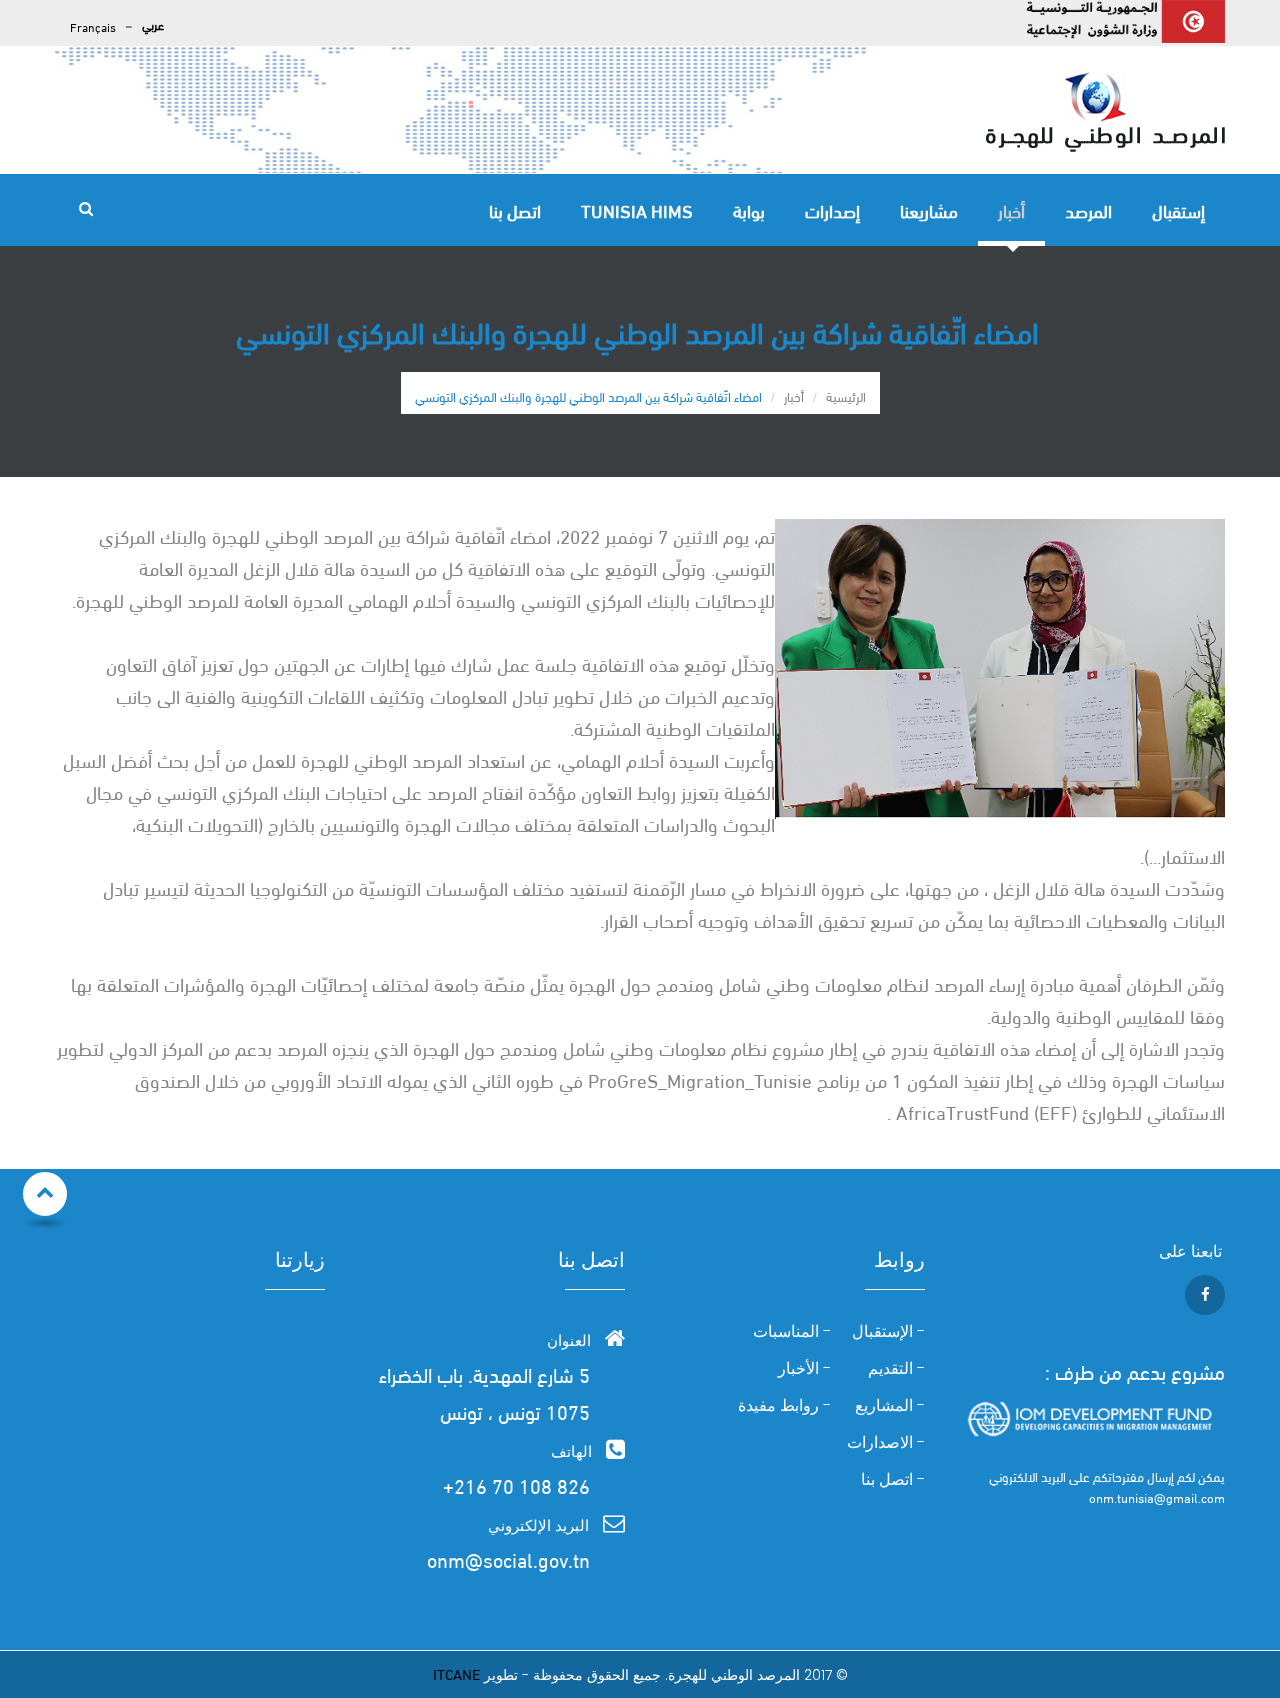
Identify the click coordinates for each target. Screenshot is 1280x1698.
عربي (153, 24)
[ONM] (1105, 110)
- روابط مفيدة (784, 1406)
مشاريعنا (929, 209)
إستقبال (1178, 209)
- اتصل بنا (893, 1480)
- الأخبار (804, 1369)
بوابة (749, 209)
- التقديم (896, 1369)
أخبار (1011, 209)
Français (93, 26)
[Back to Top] (45, 1194)
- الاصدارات (886, 1443)
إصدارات (832, 209)
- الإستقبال (888, 1332)
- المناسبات (792, 1332)
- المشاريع (890, 1406)
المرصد (1088, 209)
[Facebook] (1202, 1293)
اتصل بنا (515, 209)
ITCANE (456, 1673)
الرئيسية (846, 396)
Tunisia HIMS (637, 209)
